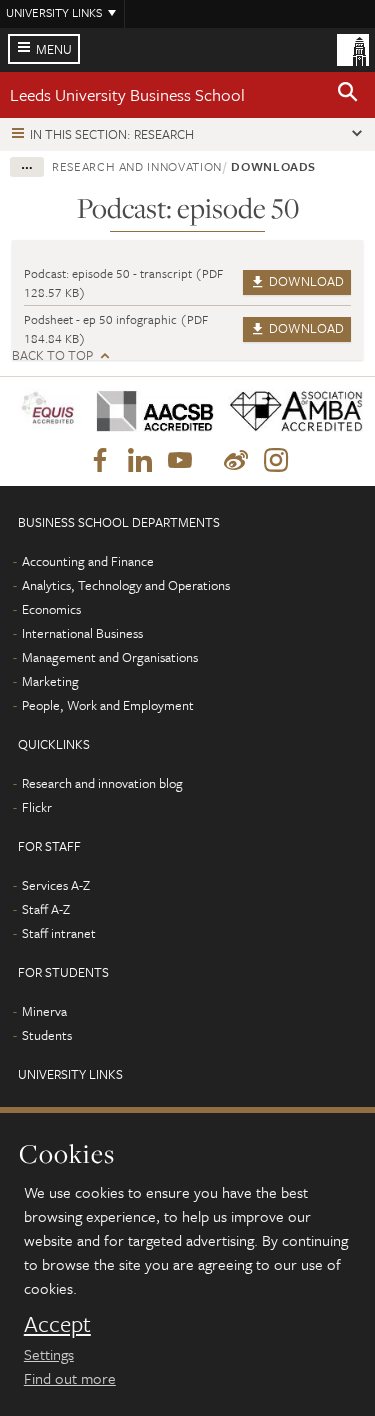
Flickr (37, 807)
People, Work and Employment (108, 705)
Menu (54, 49)
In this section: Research (112, 134)
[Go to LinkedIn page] (140, 461)
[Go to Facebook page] (100, 461)
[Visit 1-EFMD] (47, 411)
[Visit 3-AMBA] (289, 411)
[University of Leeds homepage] (353, 48)
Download (305, 281)
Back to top (52, 355)
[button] (348, 95)
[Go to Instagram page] (276, 461)
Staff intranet (59, 933)
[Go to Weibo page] (236, 461)
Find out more (70, 1378)
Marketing (50, 681)
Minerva (44, 1011)
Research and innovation (137, 166)
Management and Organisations (110, 657)
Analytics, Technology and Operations (126, 585)
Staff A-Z (46, 909)
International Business (82, 633)
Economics (51, 609)
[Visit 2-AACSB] (148, 411)
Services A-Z (56, 885)
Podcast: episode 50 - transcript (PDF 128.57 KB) (123, 282)
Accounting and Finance (88, 561)
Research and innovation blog (102, 783)
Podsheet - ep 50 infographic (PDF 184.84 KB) (116, 328)
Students (47, 1035)
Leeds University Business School (127, 94)
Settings (49, 1354)
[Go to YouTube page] (180, 461)
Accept (57, 1324)
